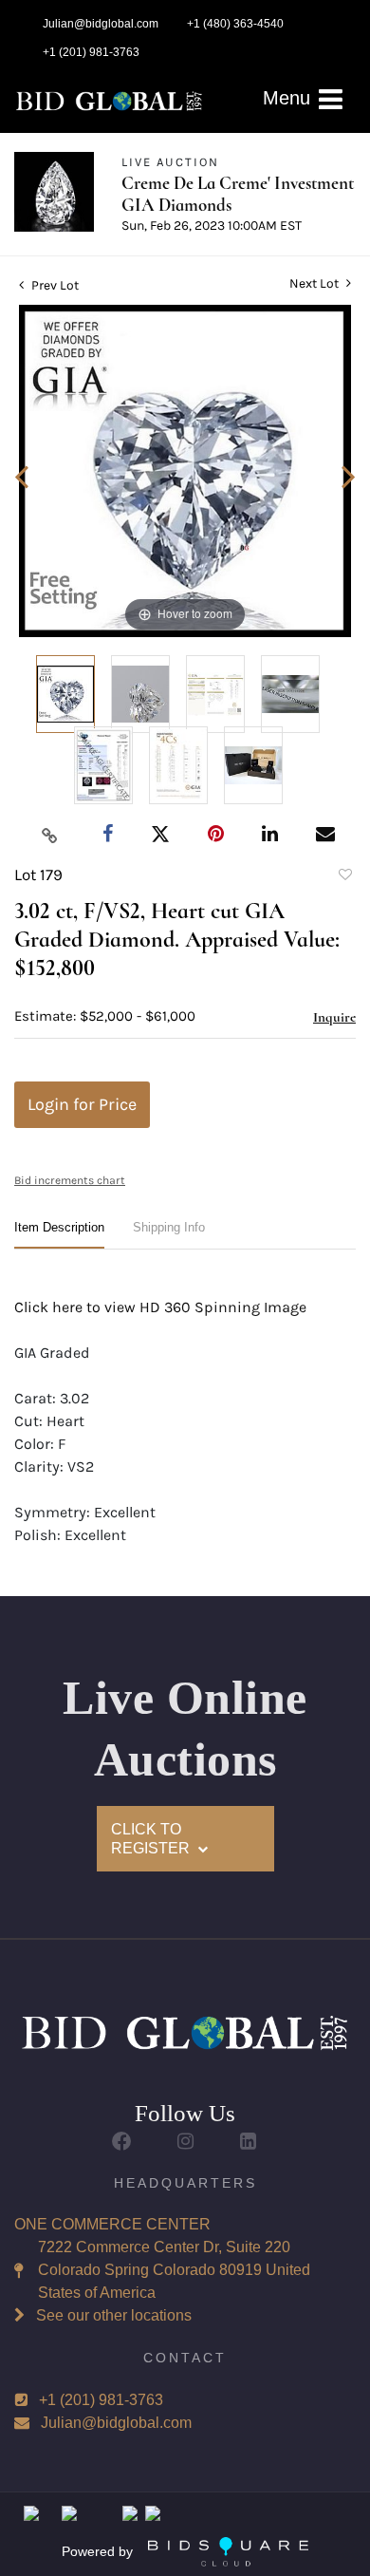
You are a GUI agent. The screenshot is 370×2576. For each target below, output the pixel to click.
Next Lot (315, 283)
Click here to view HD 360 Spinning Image (160, 1307)
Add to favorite (344, 877)
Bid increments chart (70, 1180)
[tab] (59, 1235)
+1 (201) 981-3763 (101, 2400)
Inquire (334, 1017)
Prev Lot (54, 285)
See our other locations (114, 2315)
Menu (289, 98)
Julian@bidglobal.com (116, 2423)
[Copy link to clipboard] (50, 835)
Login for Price (82, 1104)
